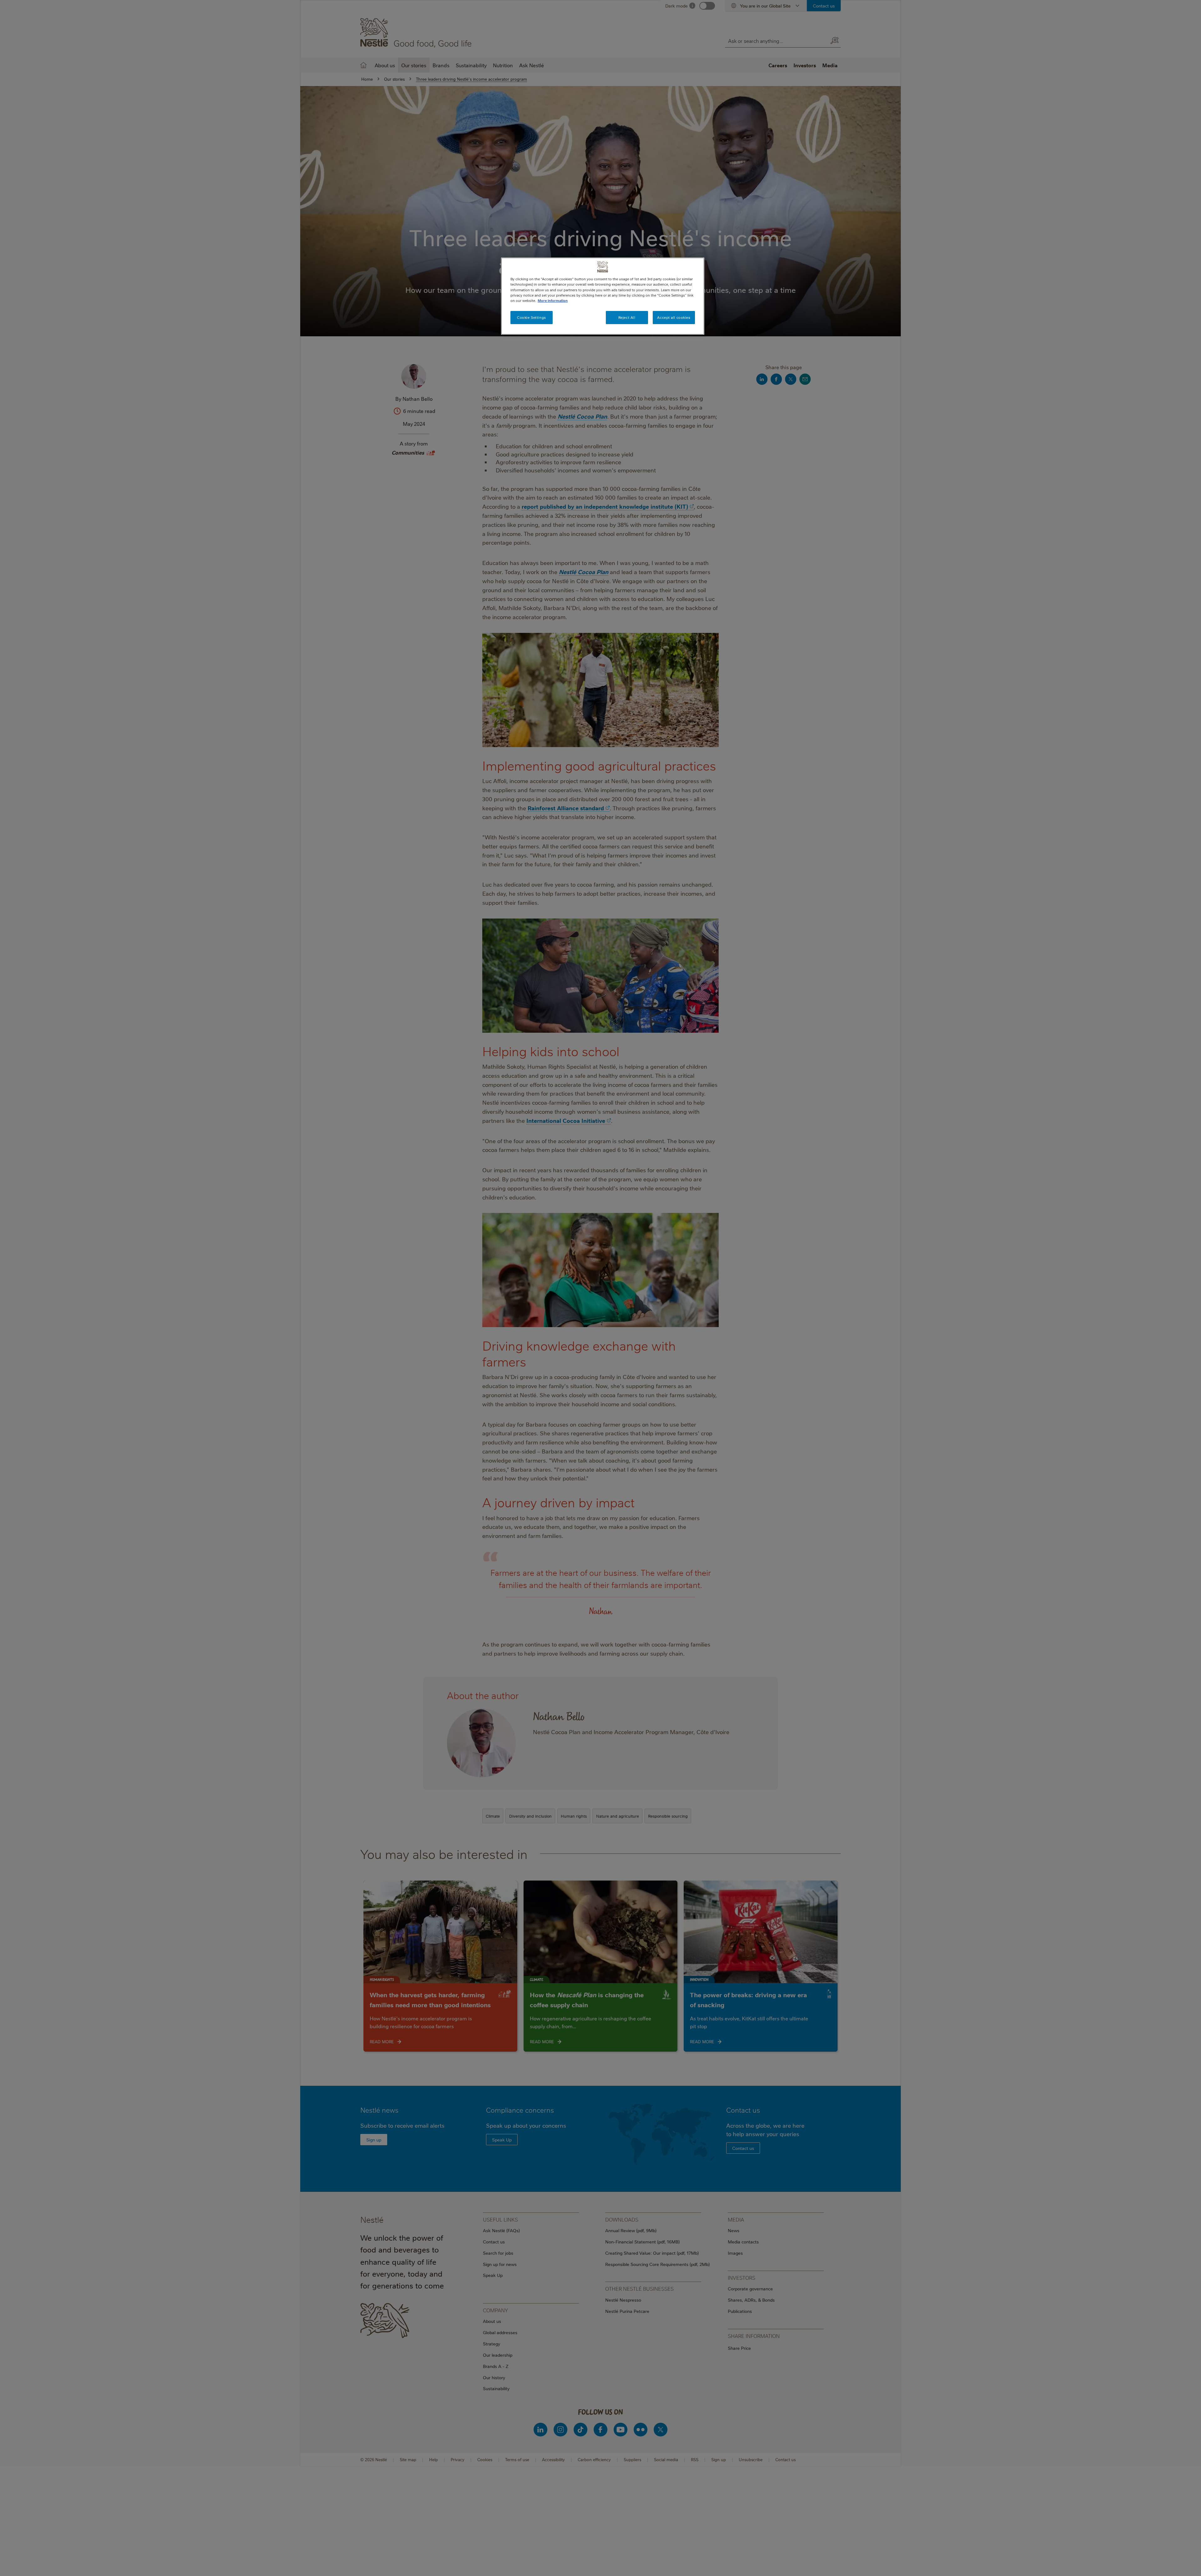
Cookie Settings (532, 317)
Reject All (627, 317)
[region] (603, 296)
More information (553, 300)
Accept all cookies (674, 317)
